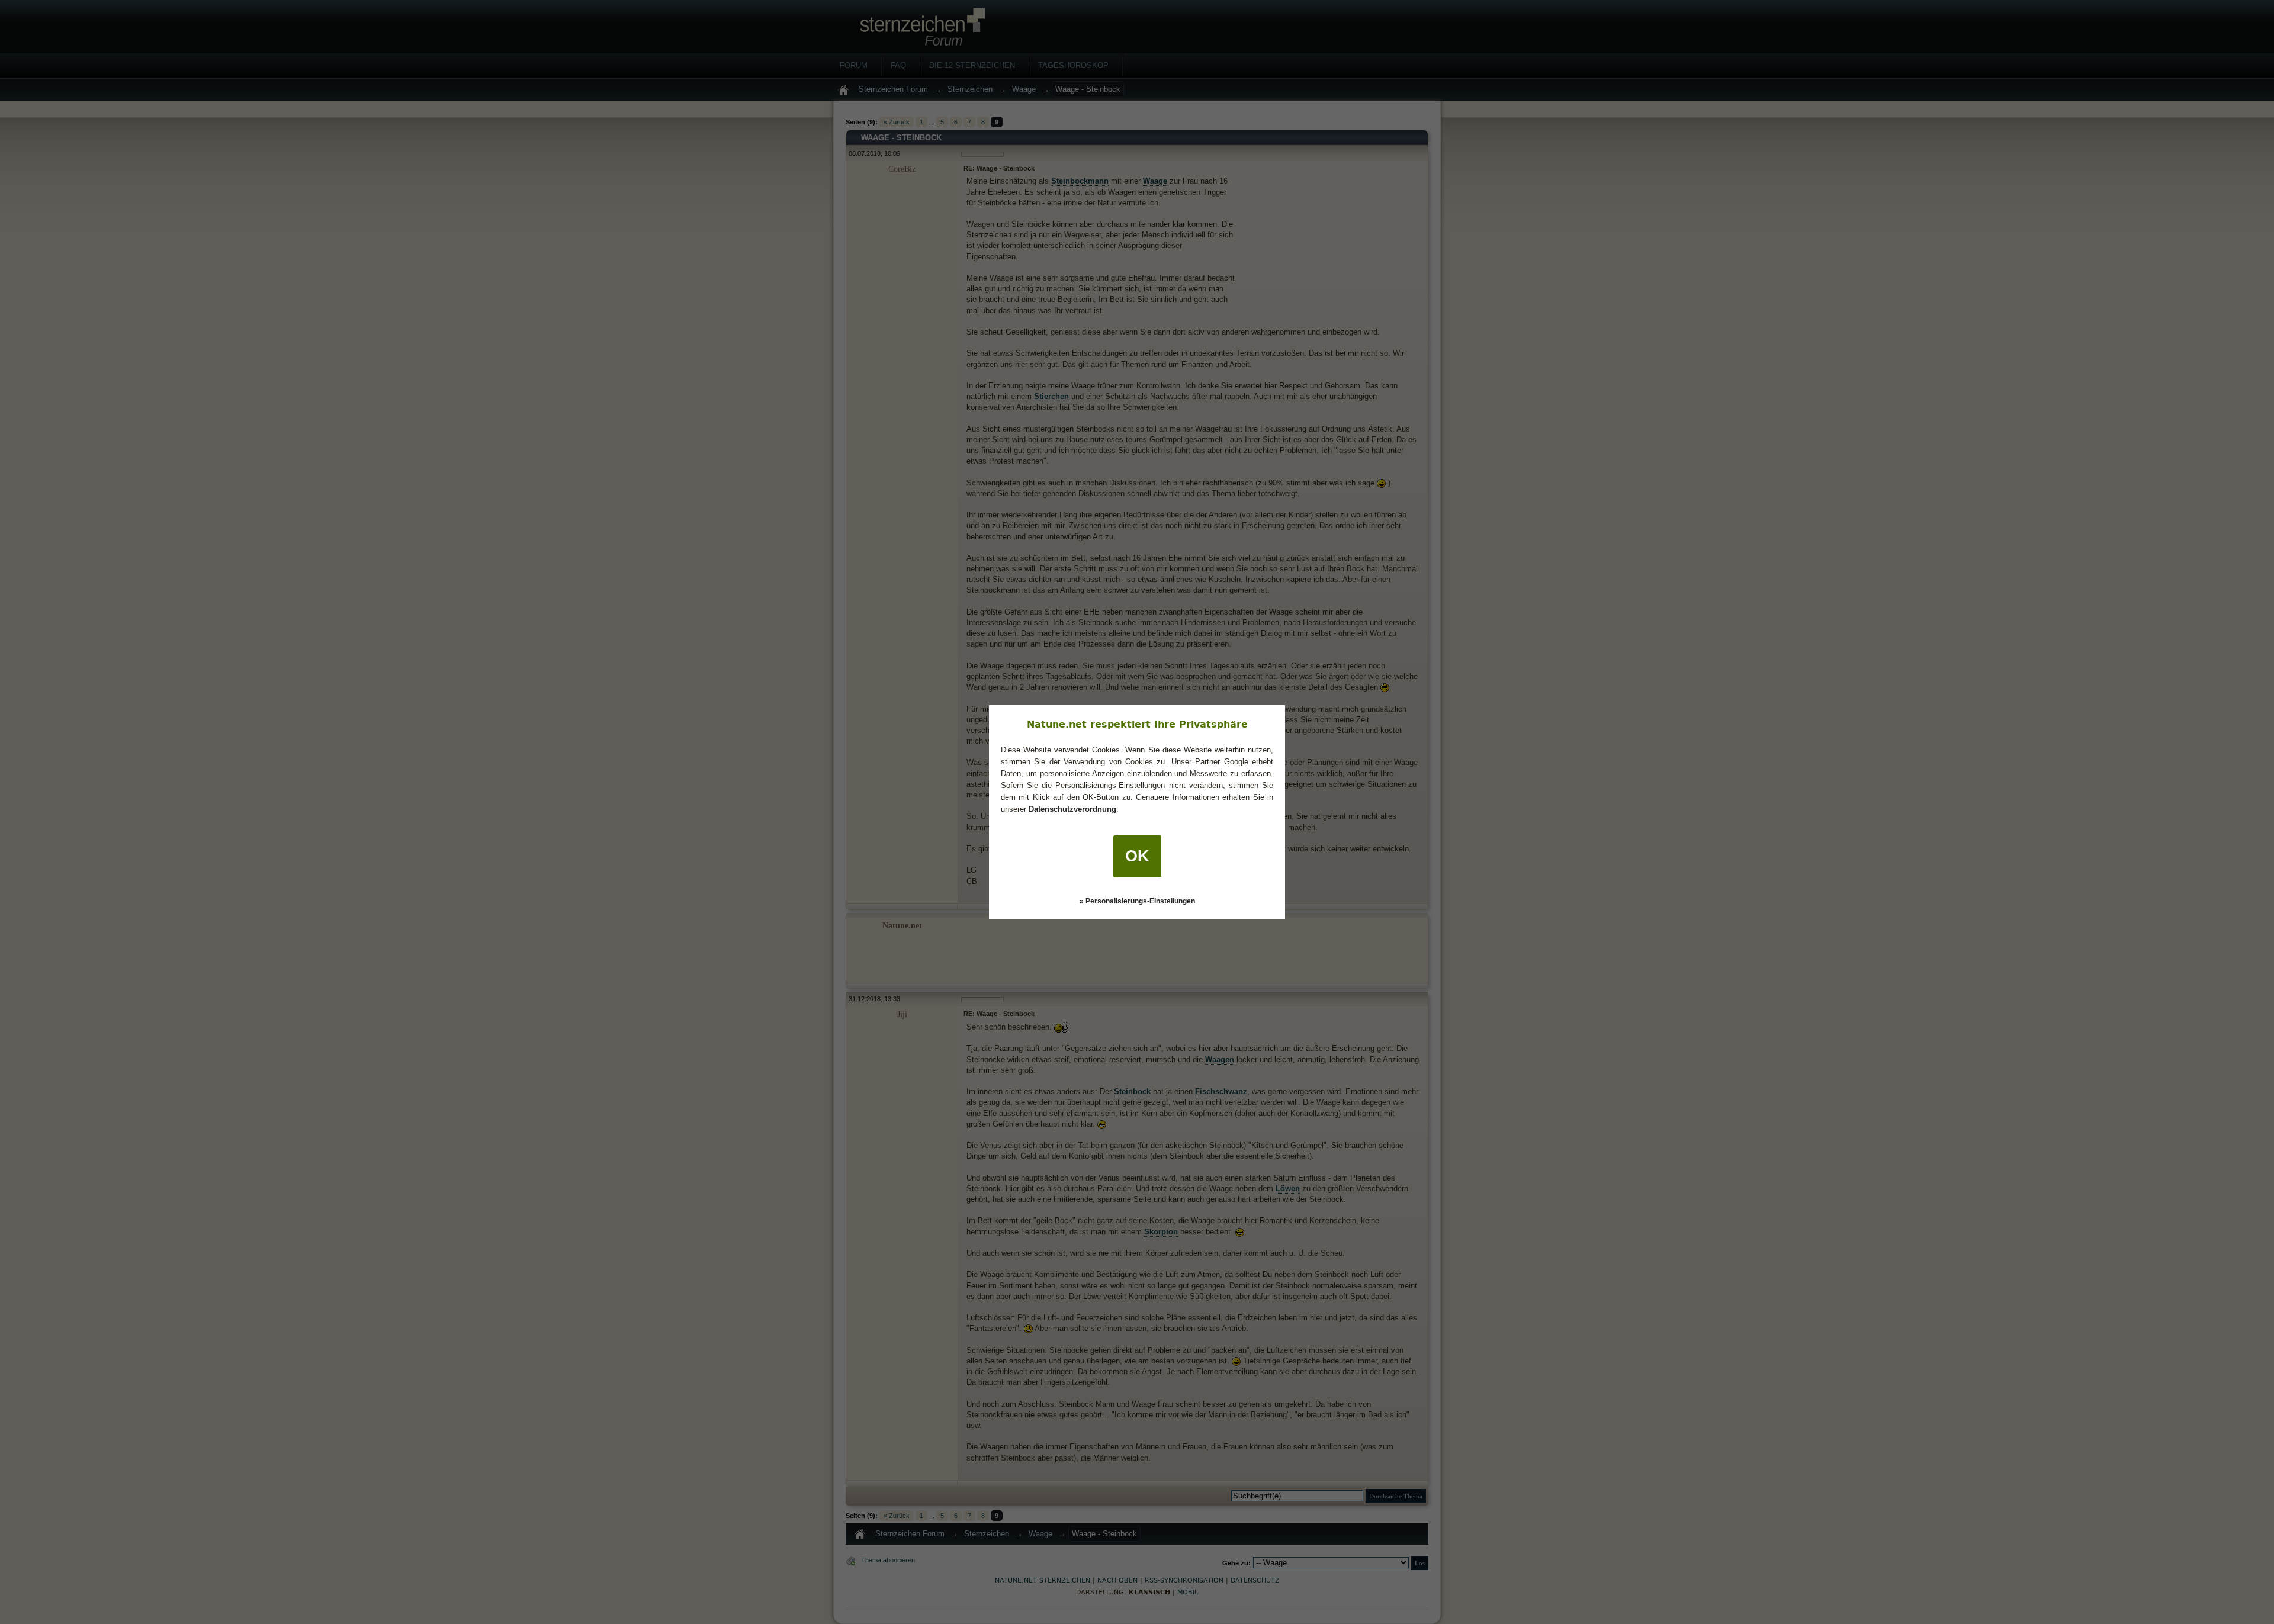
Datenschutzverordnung (1072, 809)
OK (1137, 856)
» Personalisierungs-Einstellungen (1137, 901)
